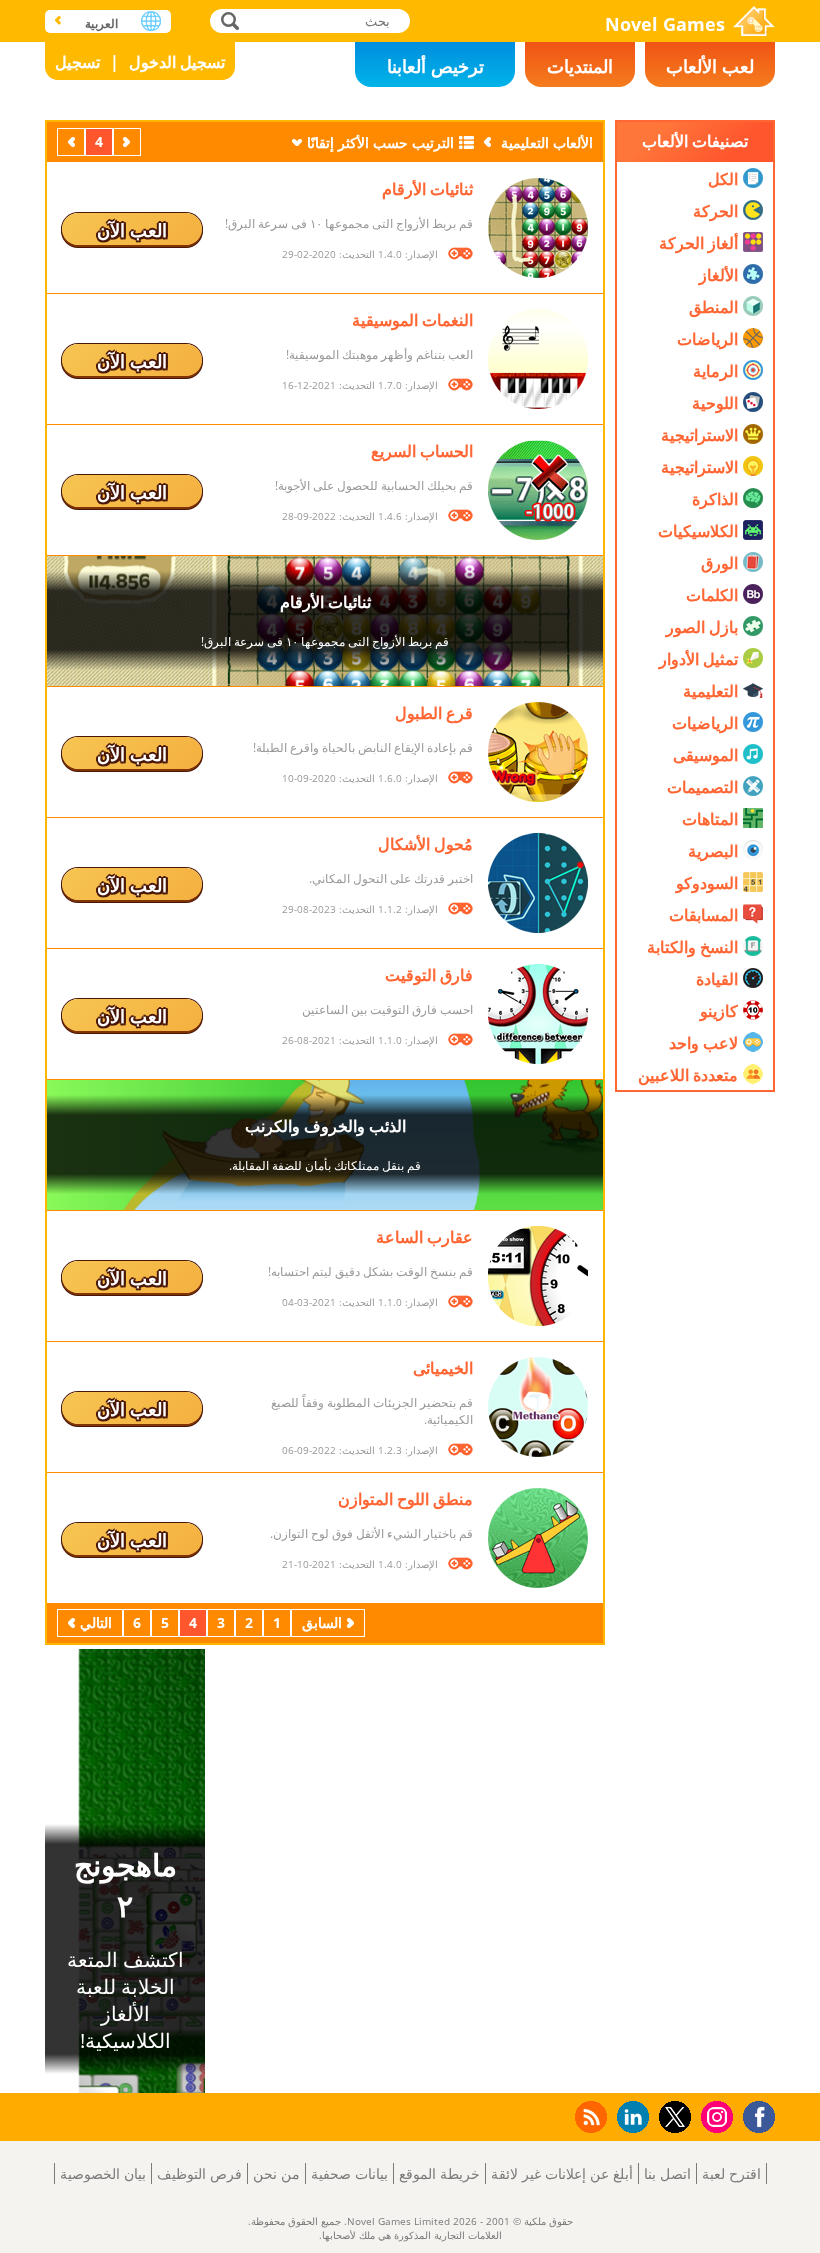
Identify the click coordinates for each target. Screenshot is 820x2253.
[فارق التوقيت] (538, 1014)
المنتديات (580, 66)
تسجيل (77, 62)
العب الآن (132, 230)
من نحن (276, 2173)
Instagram (714, 2115)
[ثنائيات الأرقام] (538, 228)
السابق (125, 141)
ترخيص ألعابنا (435, 66)
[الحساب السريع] (538, 490)
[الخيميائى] (538, 1407)
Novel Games (665, 24)
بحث (227, 20)
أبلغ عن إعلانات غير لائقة (562, 2173)
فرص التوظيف (199, 2173)
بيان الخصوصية (103, 2173)
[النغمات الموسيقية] (538, 359)
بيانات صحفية (349, 2173)
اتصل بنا (667, 2173)
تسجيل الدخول (177, 62)
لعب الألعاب (710, 66)
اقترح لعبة (731, 2173)
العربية (101, 23)
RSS (589, 2116)
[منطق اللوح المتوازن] (538, 1538)
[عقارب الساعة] (538, 1276)
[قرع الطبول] (538, 752)
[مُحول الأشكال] (538, 883)
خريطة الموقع (439, 2173)
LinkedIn (629, 2117)
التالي (69, 141)
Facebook (754, 2114)
